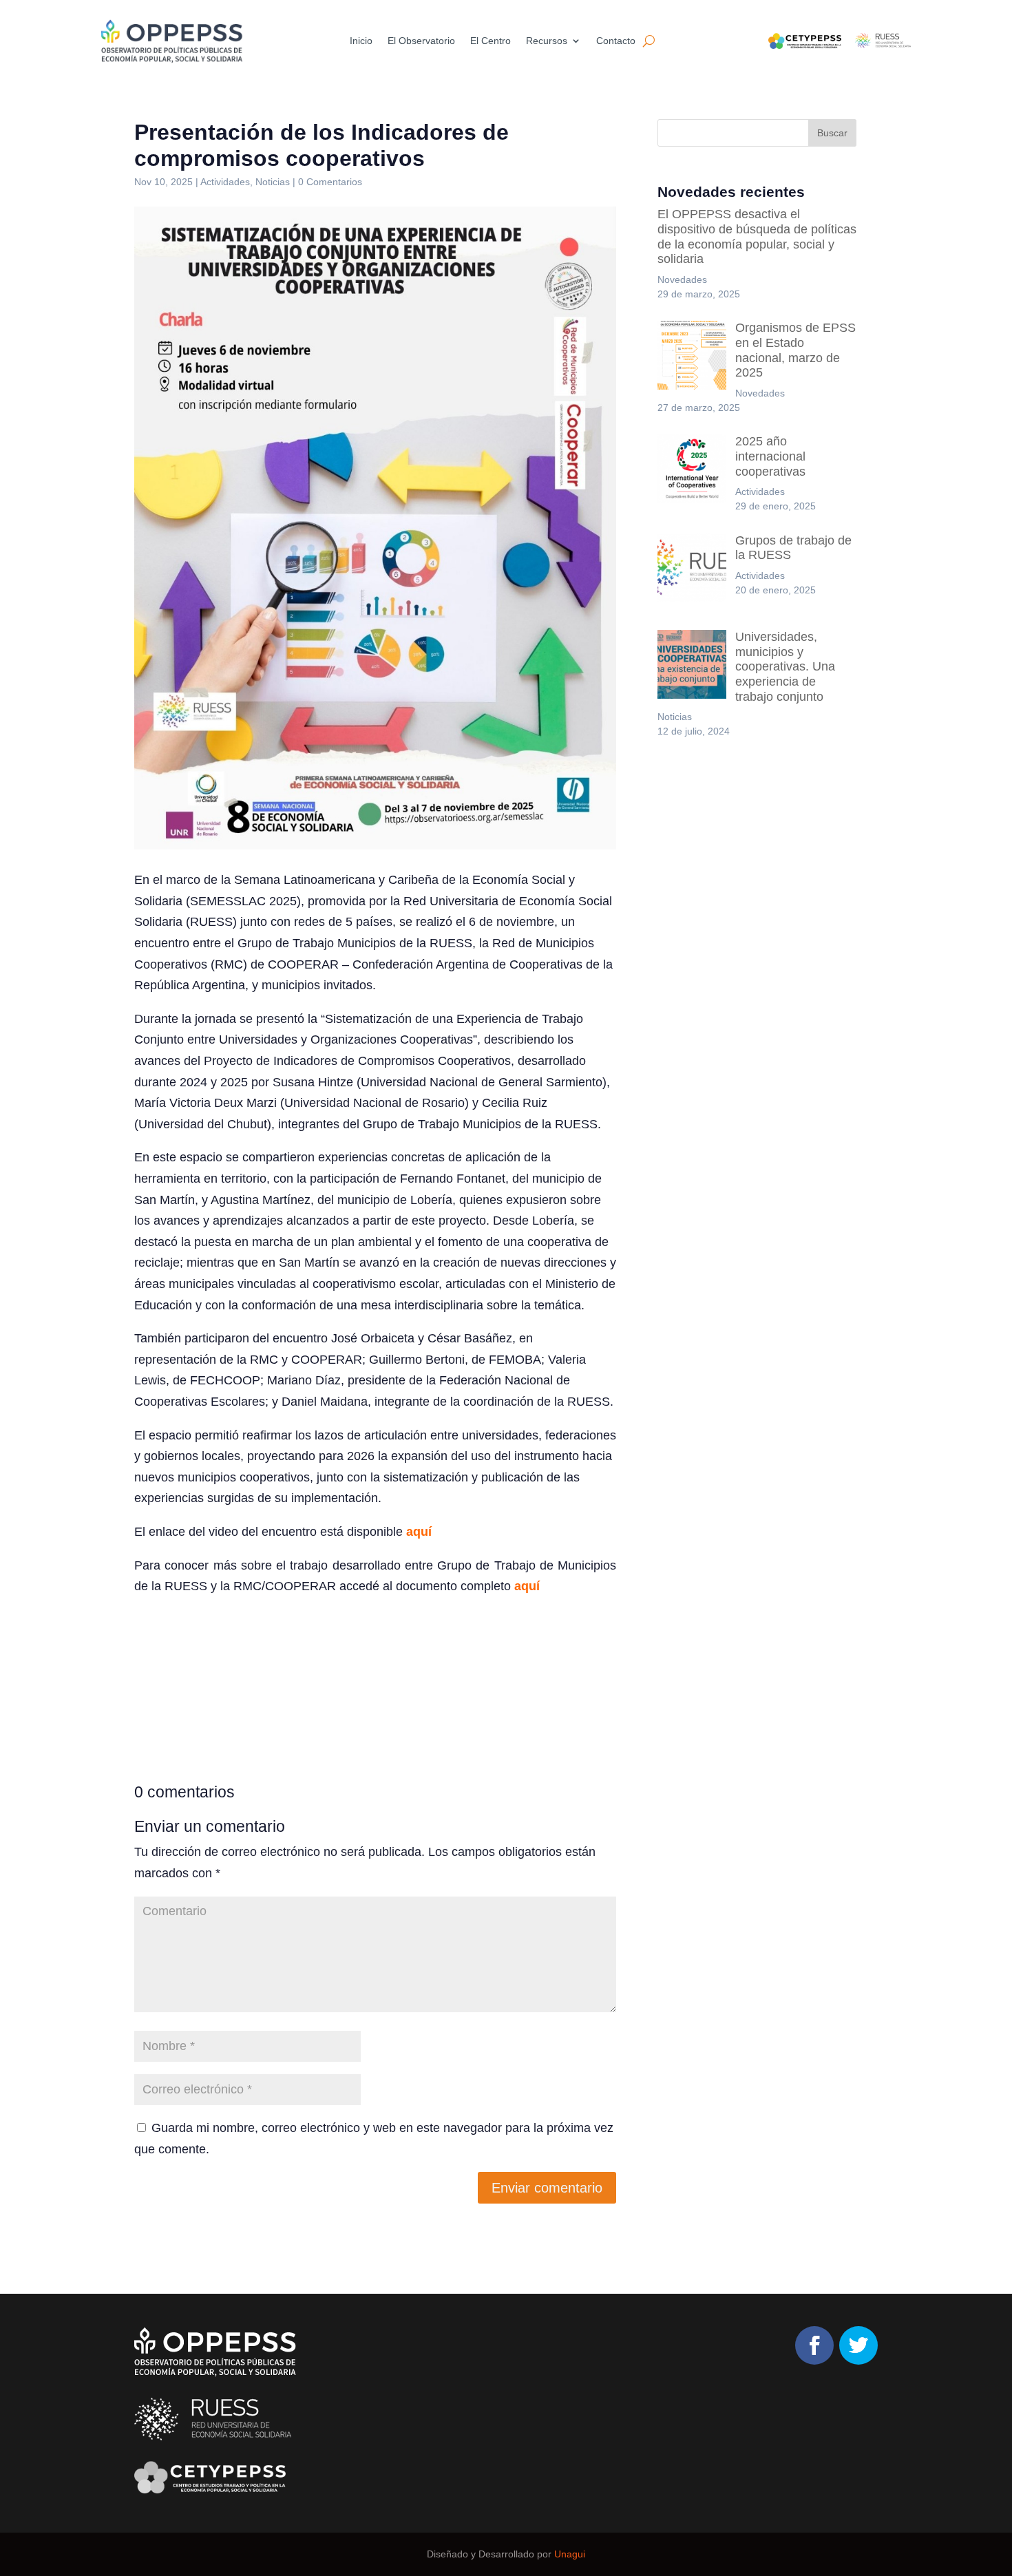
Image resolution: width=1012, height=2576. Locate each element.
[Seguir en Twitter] (858, 2345)
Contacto (616, 41)
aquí (419, 1532)
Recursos (547, 41)
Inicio (361, 41)
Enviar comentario (547, 2188)
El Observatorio (421, 41)
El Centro (491, 41)
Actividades (225, 182)
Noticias (273, 182)
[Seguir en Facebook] (814, 2345)
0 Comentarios (330, 182)
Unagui (570, 2554)
